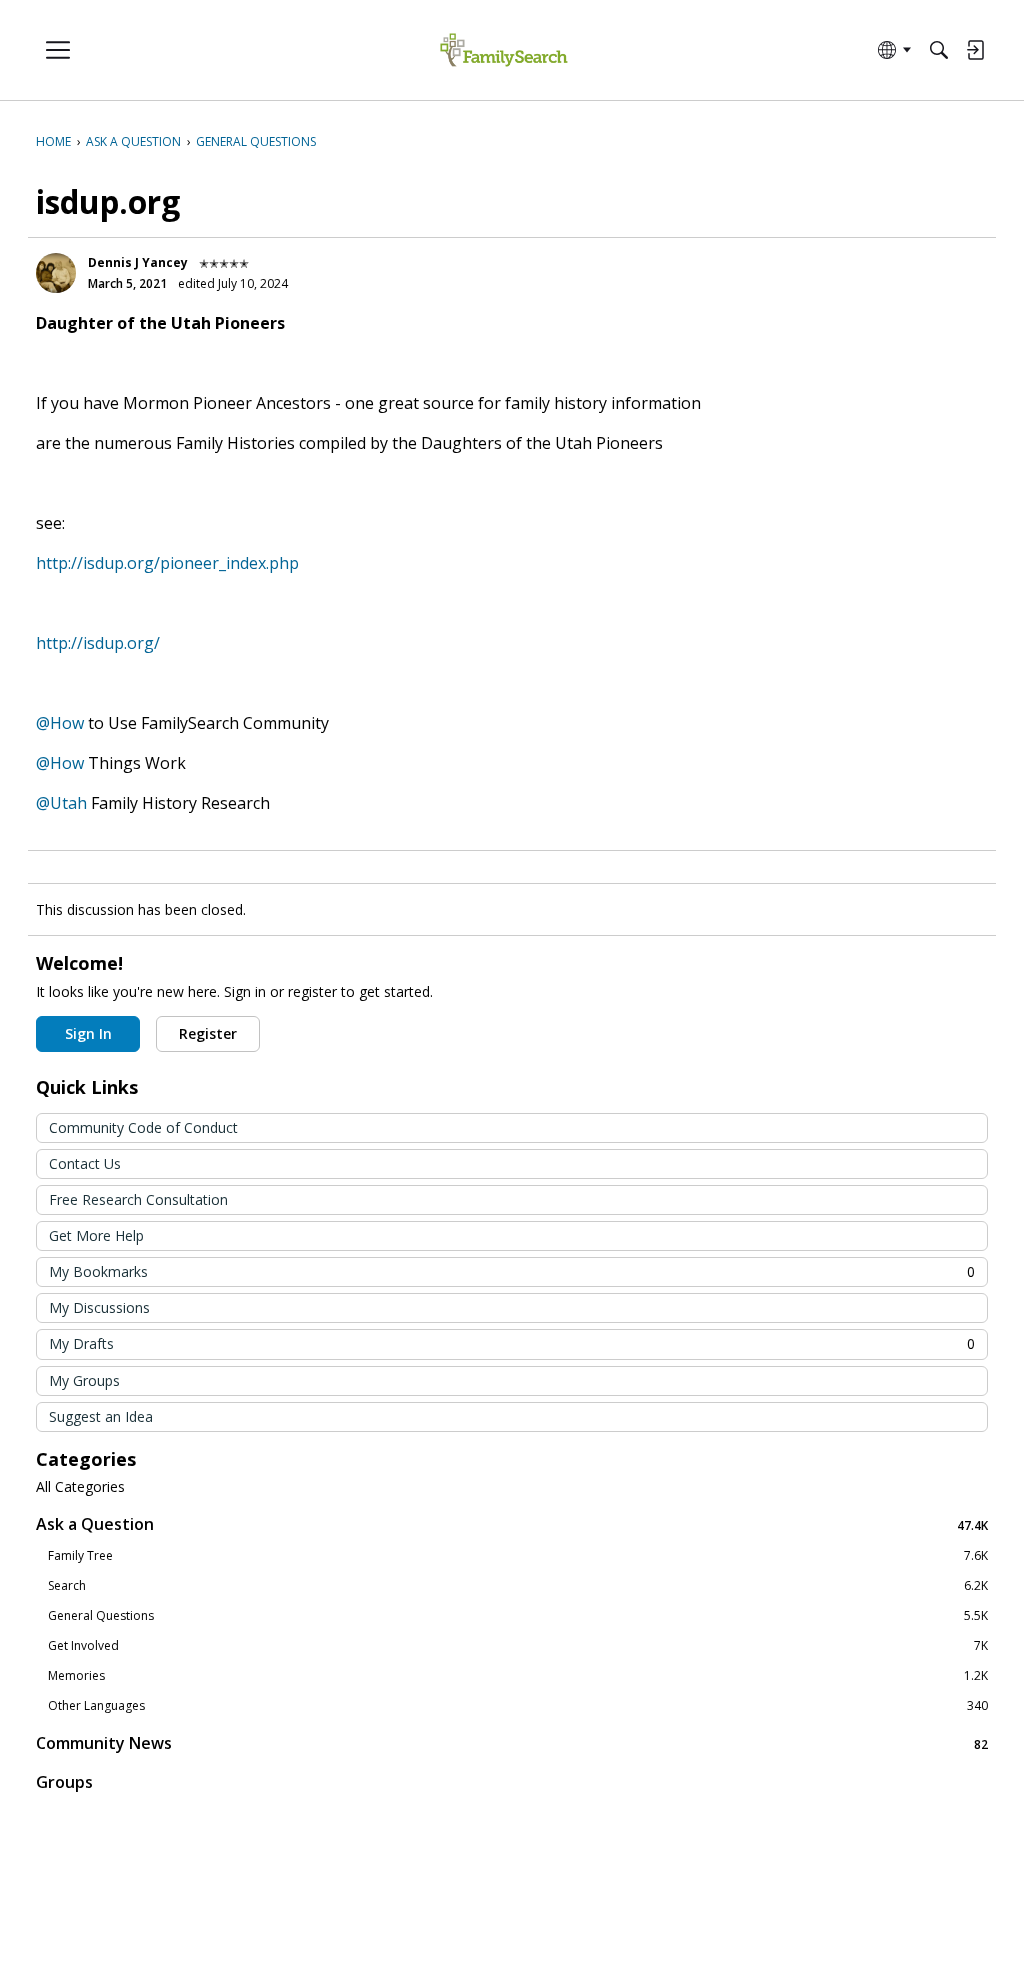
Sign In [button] (88, 1033)
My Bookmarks (512, 1271)
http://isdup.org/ (98, 643)
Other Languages (518, 1706)
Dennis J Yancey (138, 262)
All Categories (80, 1487)
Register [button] (208, 1033)
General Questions (518, 1616)
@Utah (61, 803)
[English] (503, 50)
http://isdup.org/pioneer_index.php (167, 563)
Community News (512, 1743)
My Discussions (99, 1307)
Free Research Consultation (138, 1199)
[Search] (939, 50)
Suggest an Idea (101, 1416)
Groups (64, 1782)
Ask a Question (512, 1524)
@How (60, 723)
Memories (518, 1676)
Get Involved (518, 1646)
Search (518, 1586)
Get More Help (96, 1235)
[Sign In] (975, 50)
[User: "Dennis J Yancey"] (56, 273)
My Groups (84, 1380)
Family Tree (518, 1556)
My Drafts (512, 1343)
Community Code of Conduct (143, 1127)
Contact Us (85, 1163)
